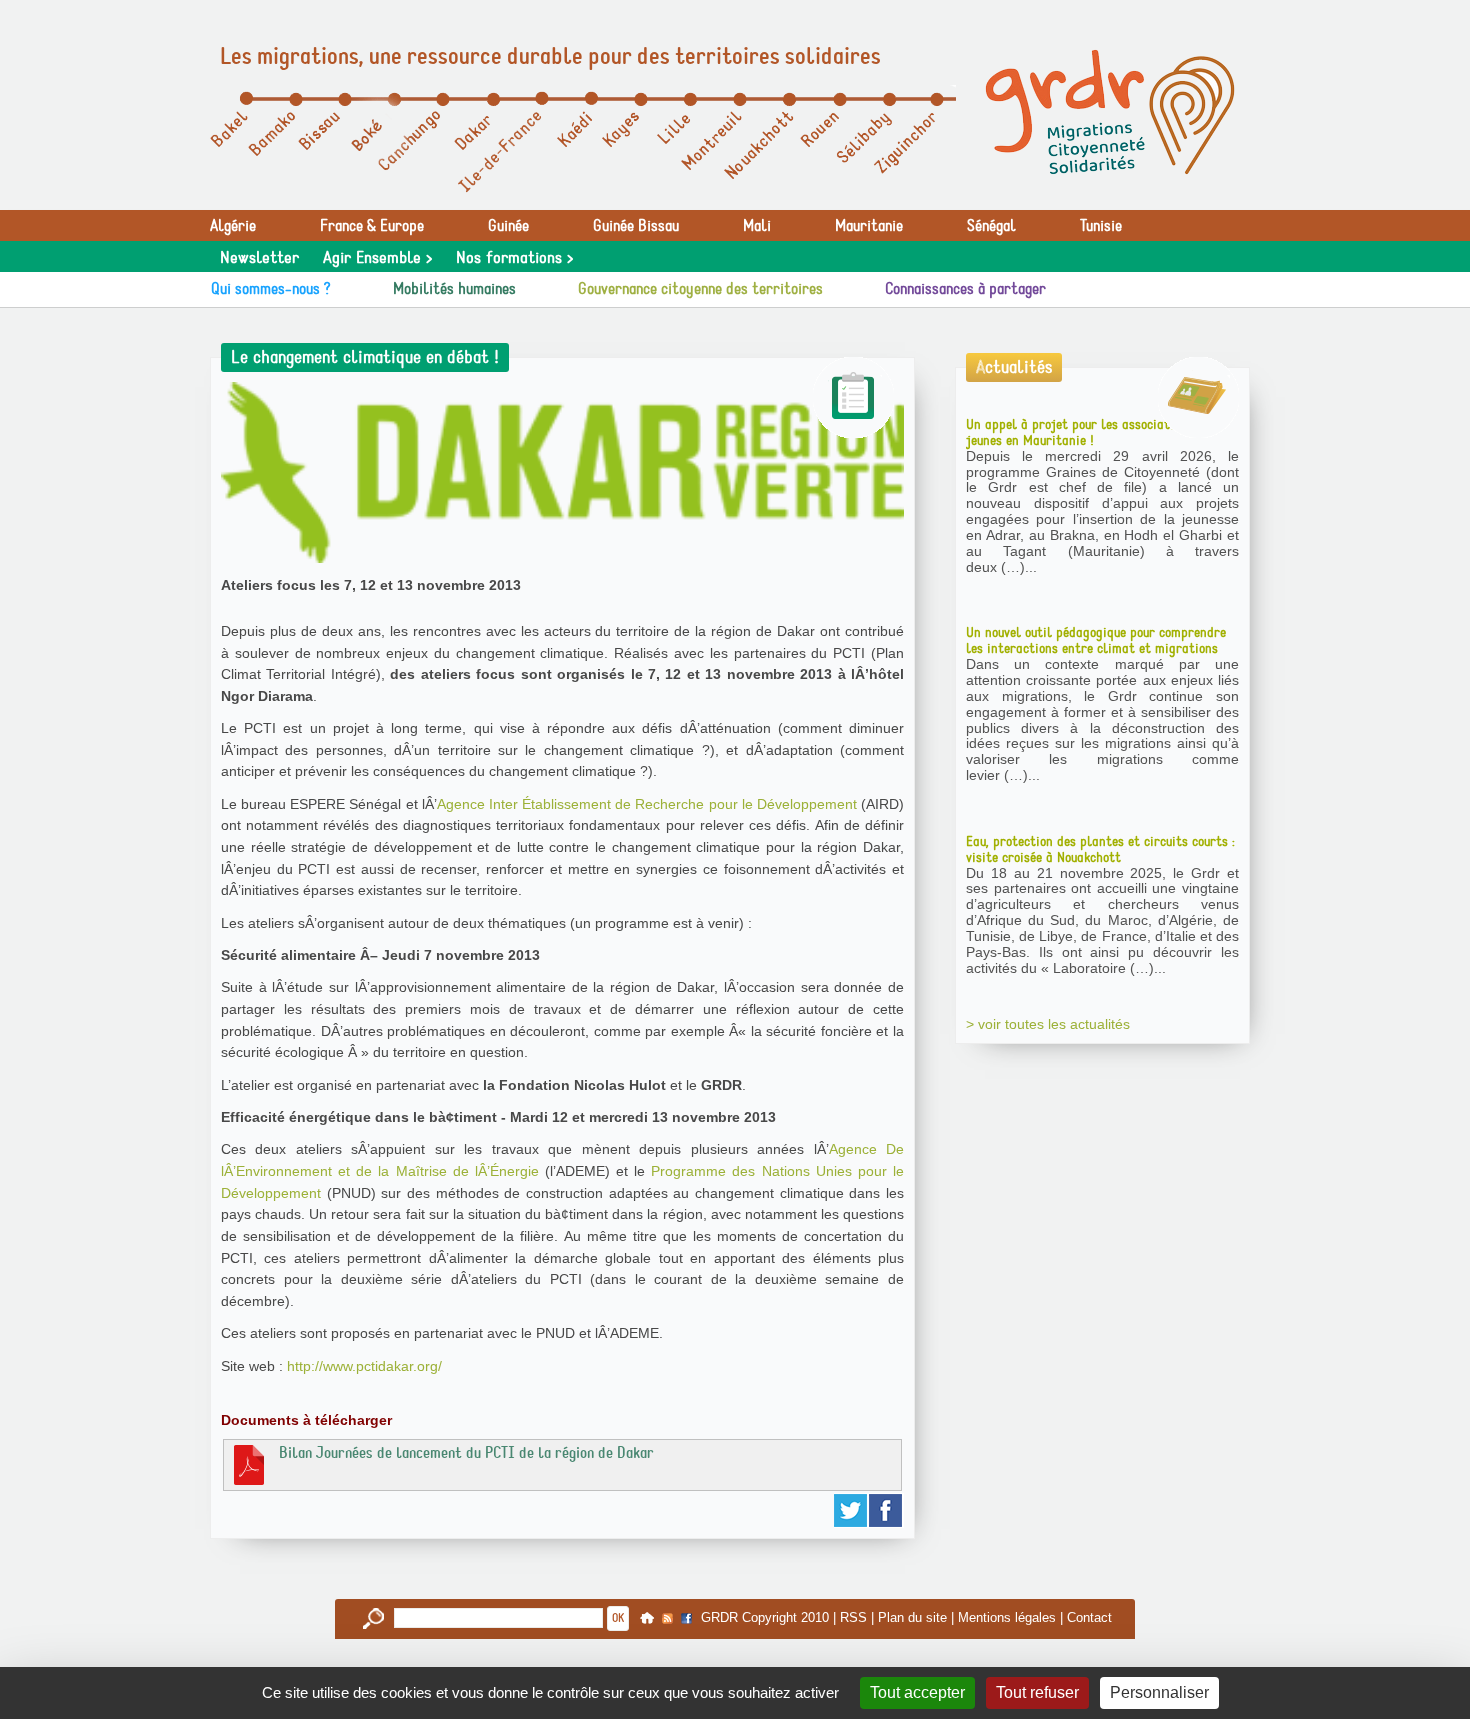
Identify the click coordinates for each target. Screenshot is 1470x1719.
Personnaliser (1159, 1692)
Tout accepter (917, 1692)
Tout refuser (1037, 1692)
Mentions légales (1007, 1617)
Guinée (508, 226)
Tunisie (1101, 226)
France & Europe (372, 226)
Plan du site (912, 1617)
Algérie (233, 226)
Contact (1089, 1617)
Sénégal (991, 226)
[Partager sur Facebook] (886, 1510)
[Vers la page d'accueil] (1110, 112)
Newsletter (259, 258)
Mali (757, 226)
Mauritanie (869, 226)
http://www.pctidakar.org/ (364, 1366)
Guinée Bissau (636, 226)
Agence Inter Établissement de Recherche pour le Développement (647, 804)
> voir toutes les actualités (1048, 1024)
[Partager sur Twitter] (851, 1510)
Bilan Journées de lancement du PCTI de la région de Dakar (466, 1453)
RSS (853, 1617)
